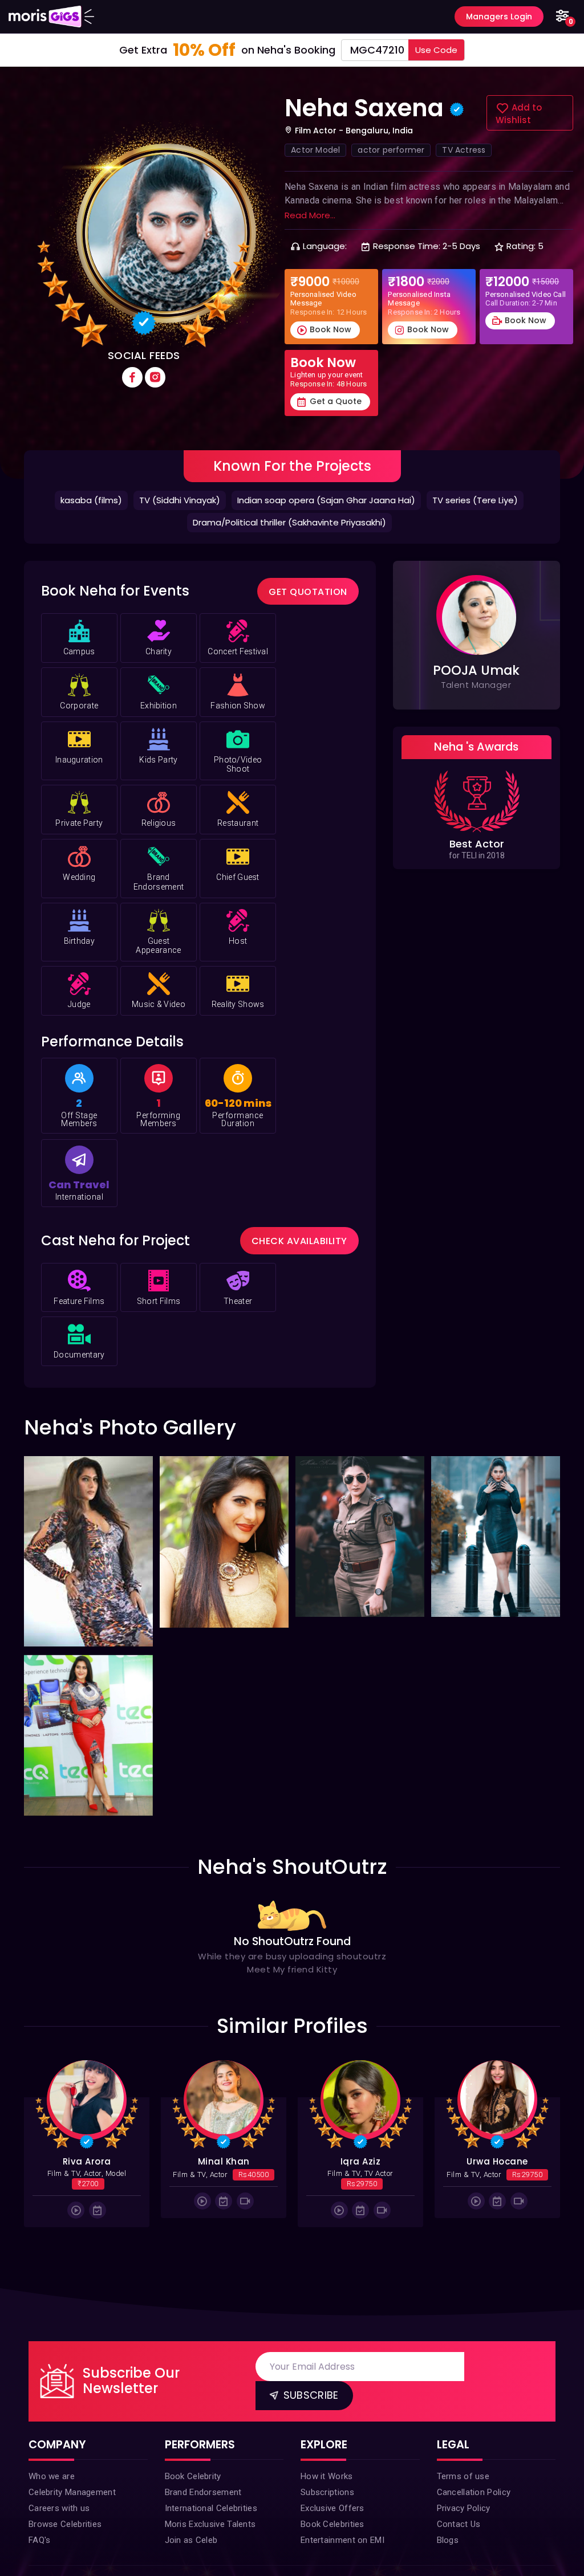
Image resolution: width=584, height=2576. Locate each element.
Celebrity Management (72, 2492)
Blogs (448, 2540)
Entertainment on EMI (342, 2540)
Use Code (436, 50)
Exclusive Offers (332, 2508)
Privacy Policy (464, 2508)
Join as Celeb (191, 2540)
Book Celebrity (193, 2476)
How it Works (327, 2476)
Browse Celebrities (65, 2524)
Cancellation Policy (474, 2492)
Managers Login (499, 17)
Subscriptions (327, 2492)
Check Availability (299, 1241)
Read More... (310, 215)
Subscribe (310, 2395)
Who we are (52, 2476)
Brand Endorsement (203, 2492)
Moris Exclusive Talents (210, 2524)
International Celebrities (211, 2508)
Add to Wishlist (519, 114)
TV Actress (464, 150)
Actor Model (315, 150)
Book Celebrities (332, 2524)
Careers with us (59, 2508)
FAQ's (40, 2540)
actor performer (391, 150)
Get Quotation (308, 592)
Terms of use (463, 2476)
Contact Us (459, 2524)
